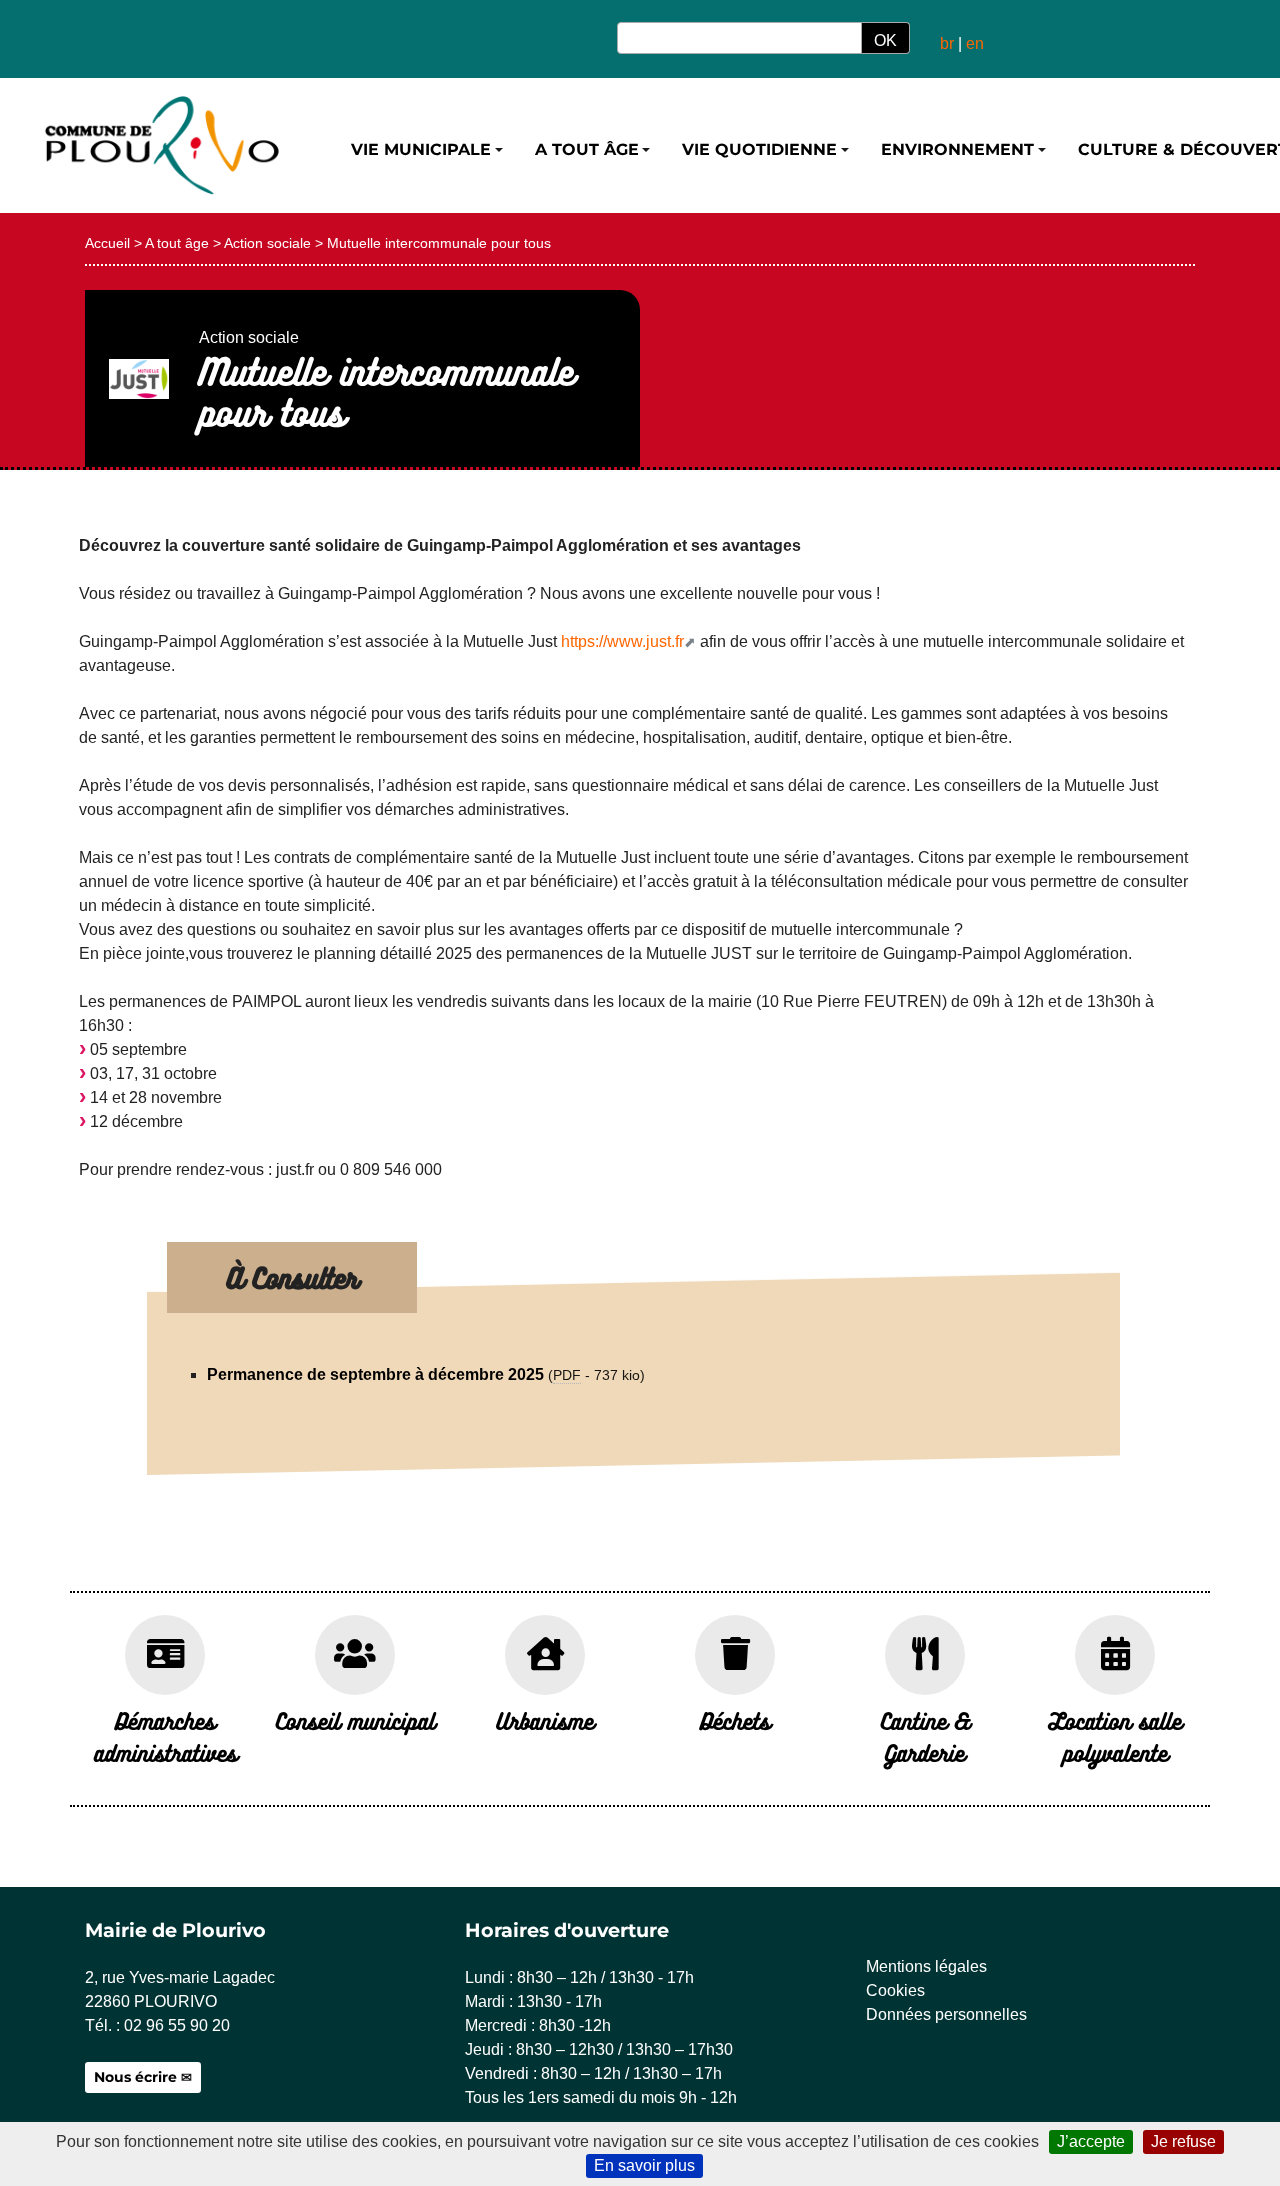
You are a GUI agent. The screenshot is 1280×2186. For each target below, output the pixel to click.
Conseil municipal (355, 1720)
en (975, 43)
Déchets (735, 1720)
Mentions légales (926, 1966)
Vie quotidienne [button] (759, 149)
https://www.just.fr (622, 641)
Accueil (107, 243)
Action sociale (267, 243)
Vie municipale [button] (421, 149)
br (947, 43)
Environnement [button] (957, 149)
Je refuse (1183, 2141)
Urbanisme (545, 1720)
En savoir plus (644, 2165)
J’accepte (1091, 2141)
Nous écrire (135, 2077)
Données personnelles (946, 2014)
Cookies (895, 1990)
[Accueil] (160, 145)
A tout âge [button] (587, 149)
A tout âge (177, 243)
